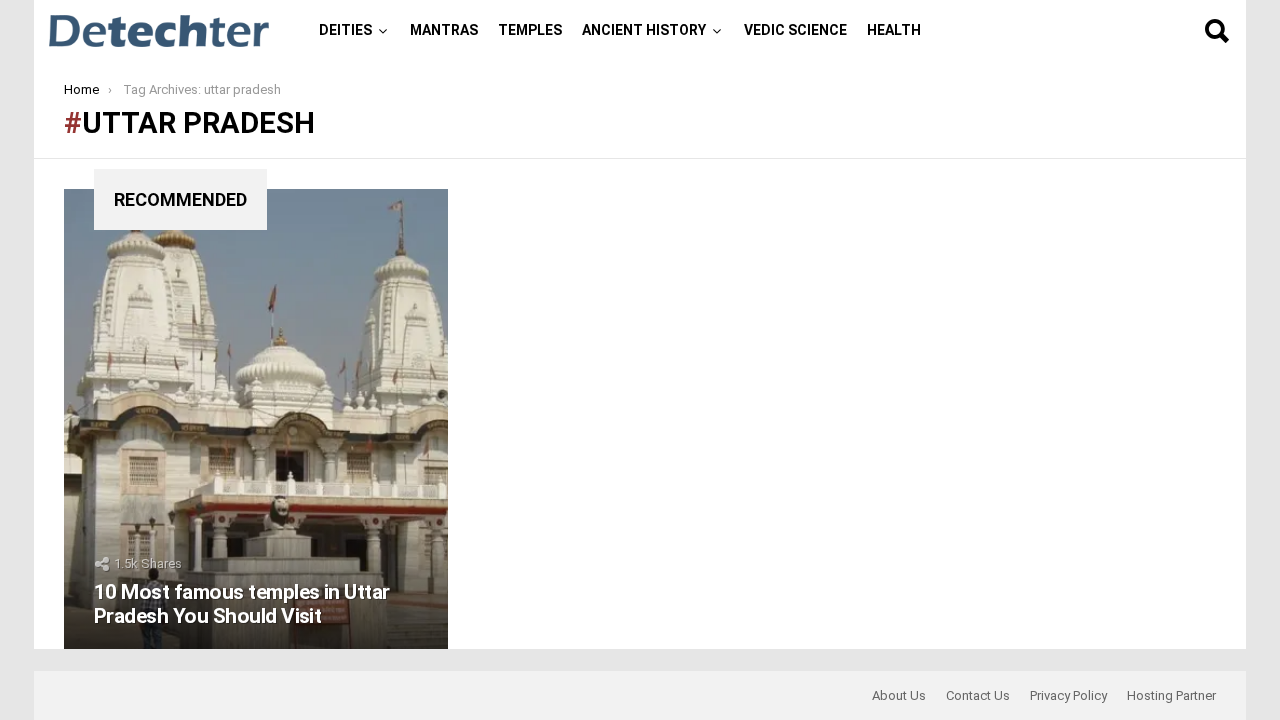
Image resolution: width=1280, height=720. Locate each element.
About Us (899, 695)
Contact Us (978, 695)
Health (894, 30)
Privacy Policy (1068, 695)
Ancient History (644, 30)
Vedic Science (795, 30)
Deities (345, 30)
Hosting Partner (1171, 695)
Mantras (444, 30)
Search (1216, 31)
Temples (530, 30)
